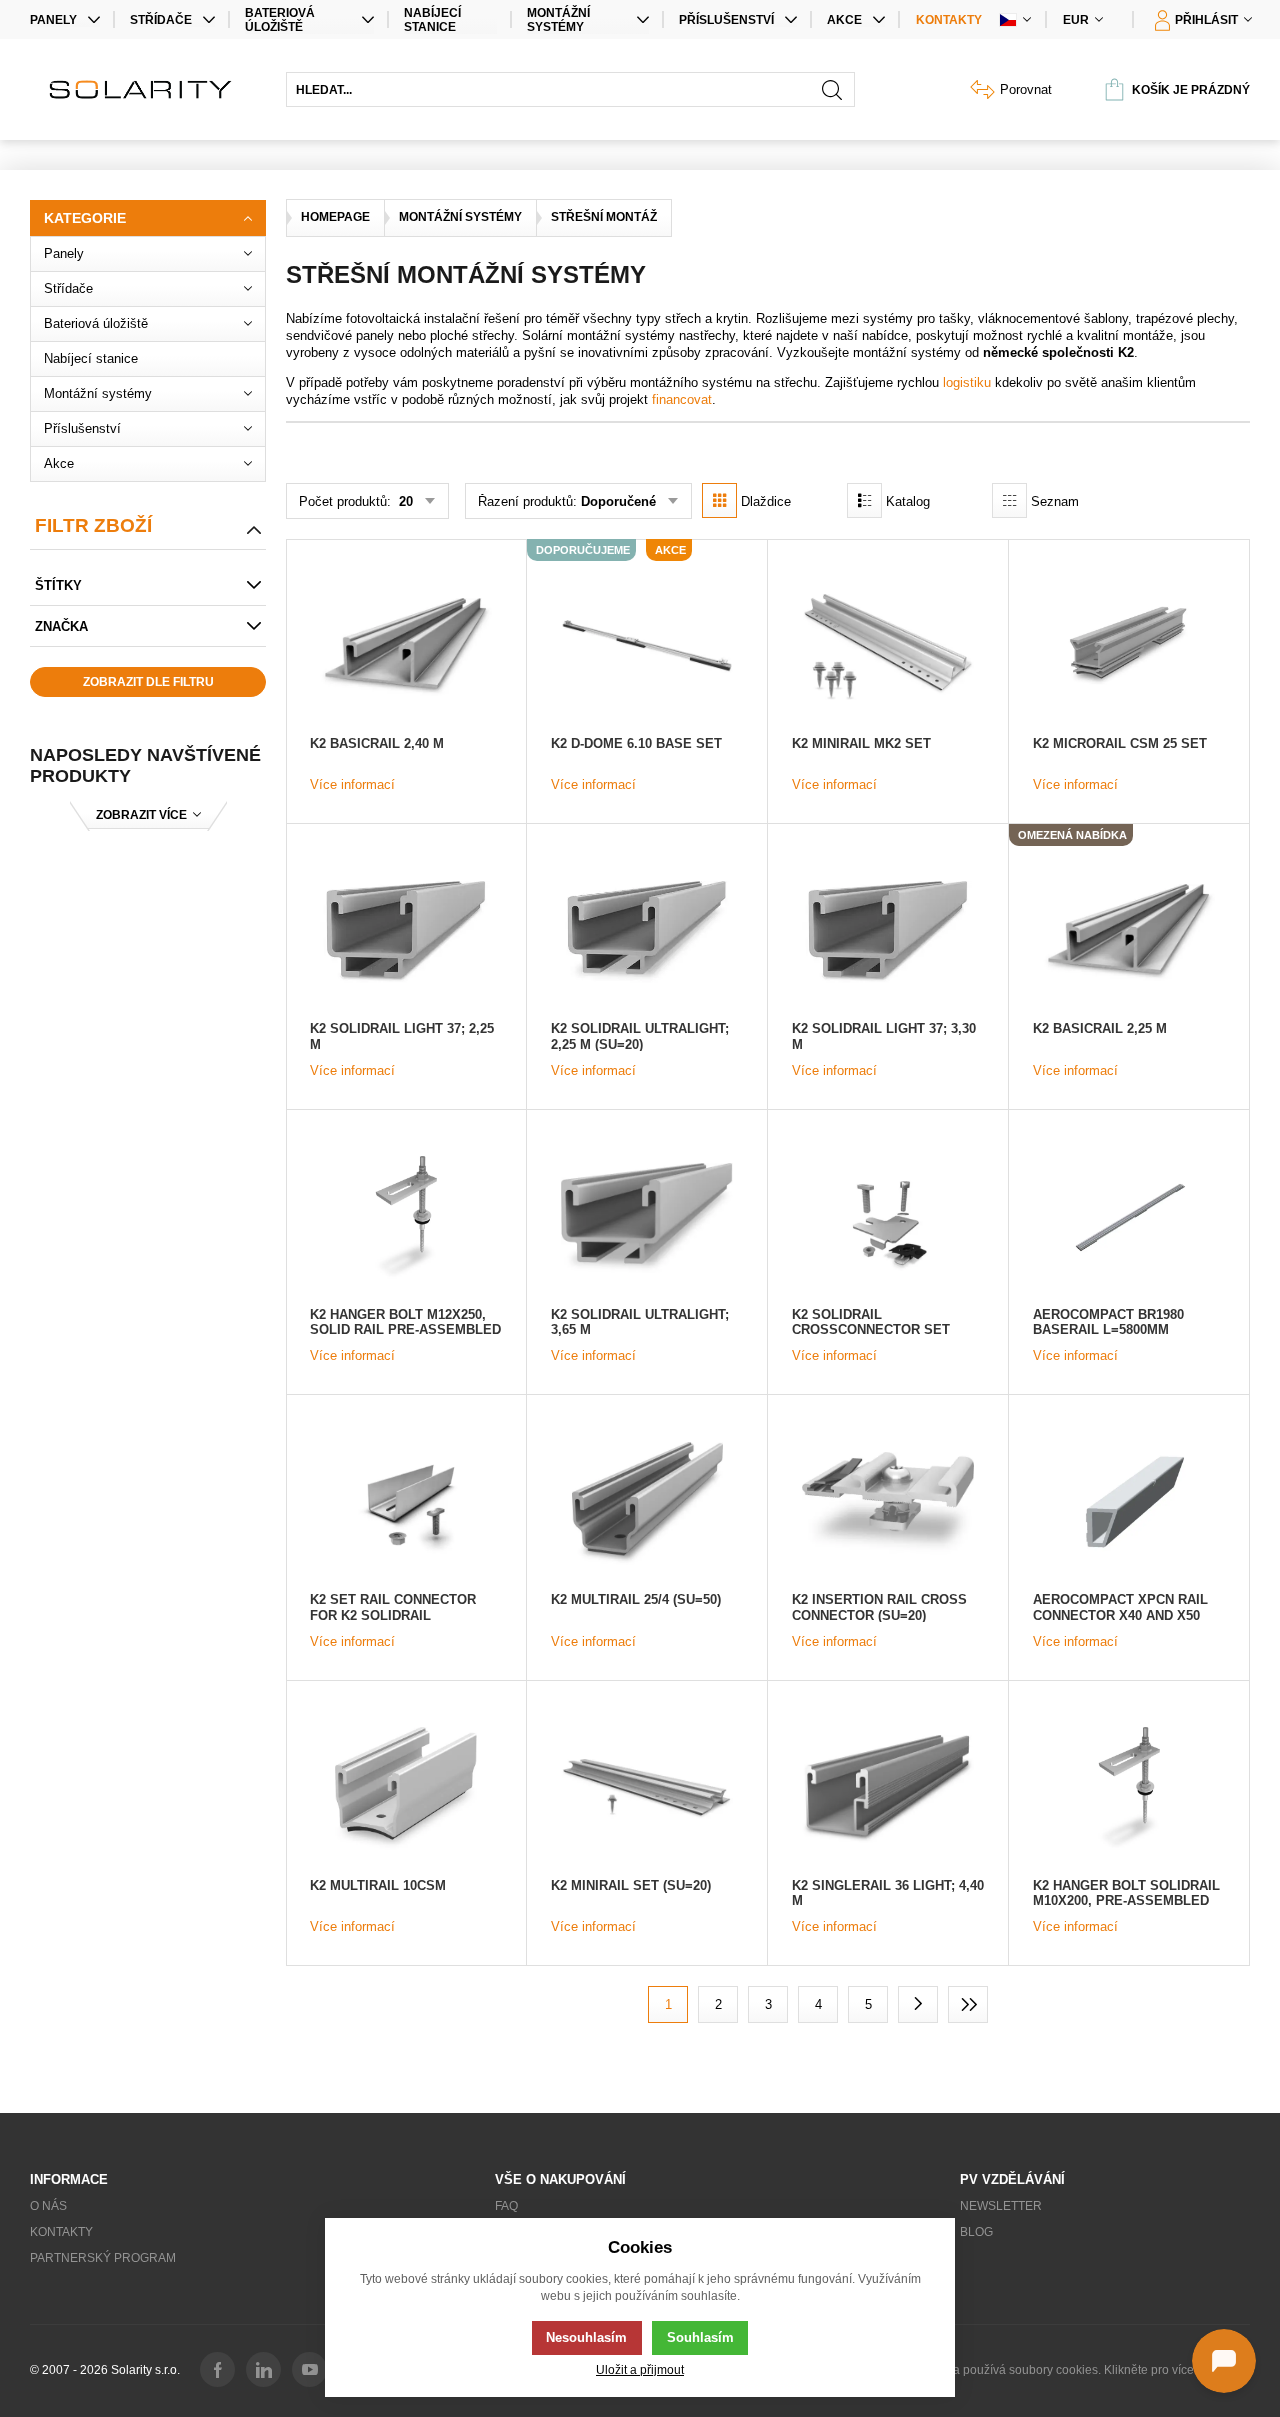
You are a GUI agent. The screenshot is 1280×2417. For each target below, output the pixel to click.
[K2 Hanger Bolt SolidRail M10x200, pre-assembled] (1129, 1789)
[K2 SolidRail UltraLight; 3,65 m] (647, 1218)
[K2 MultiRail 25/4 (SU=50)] (647, 1503)
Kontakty (949, 20)
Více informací (352, 784)
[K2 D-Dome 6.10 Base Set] (647, 647)
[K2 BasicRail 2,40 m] (406, 647)
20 (404, 501)
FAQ (506, 2206)
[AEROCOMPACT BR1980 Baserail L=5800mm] (1129, 1218)
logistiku (967, 382)
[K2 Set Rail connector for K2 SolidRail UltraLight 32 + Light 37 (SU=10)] (406, 1503)
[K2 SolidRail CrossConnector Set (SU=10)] (888, 1218)
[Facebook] (217, 2369)
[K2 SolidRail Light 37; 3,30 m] (888, 932)
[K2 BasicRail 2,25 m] (1129, 932)
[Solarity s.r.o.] (148, 89)
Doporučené (618, 501)
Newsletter (1001, 2206)
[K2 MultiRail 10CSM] (406, 1789)
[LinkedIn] (263, 2369)
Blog (976, 2232)
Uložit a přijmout (640, 2369)
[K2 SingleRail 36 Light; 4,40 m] (888, 1789)
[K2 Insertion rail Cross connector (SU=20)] (888, 1503)
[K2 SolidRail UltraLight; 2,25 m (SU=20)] (647, 932)
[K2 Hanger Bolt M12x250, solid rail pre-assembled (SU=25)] (406, 1218)
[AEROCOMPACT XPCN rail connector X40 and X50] (1129, 1503)
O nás (48, 2206)
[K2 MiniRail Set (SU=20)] (647, 1789)
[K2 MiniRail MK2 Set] (888, 647)
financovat (682, 399)
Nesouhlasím (586, 2337)
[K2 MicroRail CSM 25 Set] (1129, 647)
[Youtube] (309, 2369)
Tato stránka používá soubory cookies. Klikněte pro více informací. (1072, 2370)
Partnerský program (103, 2258)
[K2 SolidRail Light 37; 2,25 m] (406, 932)
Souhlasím (700, 2337)
